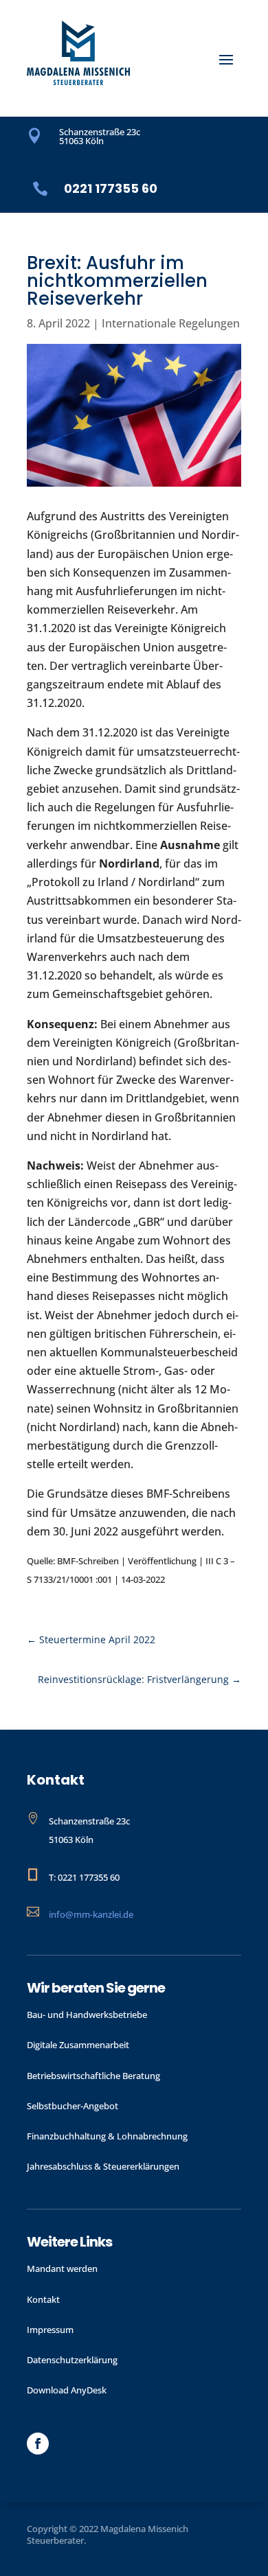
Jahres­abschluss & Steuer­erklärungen (103, 2166)
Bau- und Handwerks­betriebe (87, 2015)
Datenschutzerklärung (72, 2360)
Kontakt (43, 2299)
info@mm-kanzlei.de (91, 1914)
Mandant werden (62, 2268)
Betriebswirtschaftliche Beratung (93, 2076)
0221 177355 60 (111, 188)
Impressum (50, 2330)
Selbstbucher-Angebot (72, 2106)
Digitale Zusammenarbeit (78, 2045)
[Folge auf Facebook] (38, 2444)
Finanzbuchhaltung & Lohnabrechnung (107, 2136)
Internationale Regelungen (171, 323)
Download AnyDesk (67, 2390)
